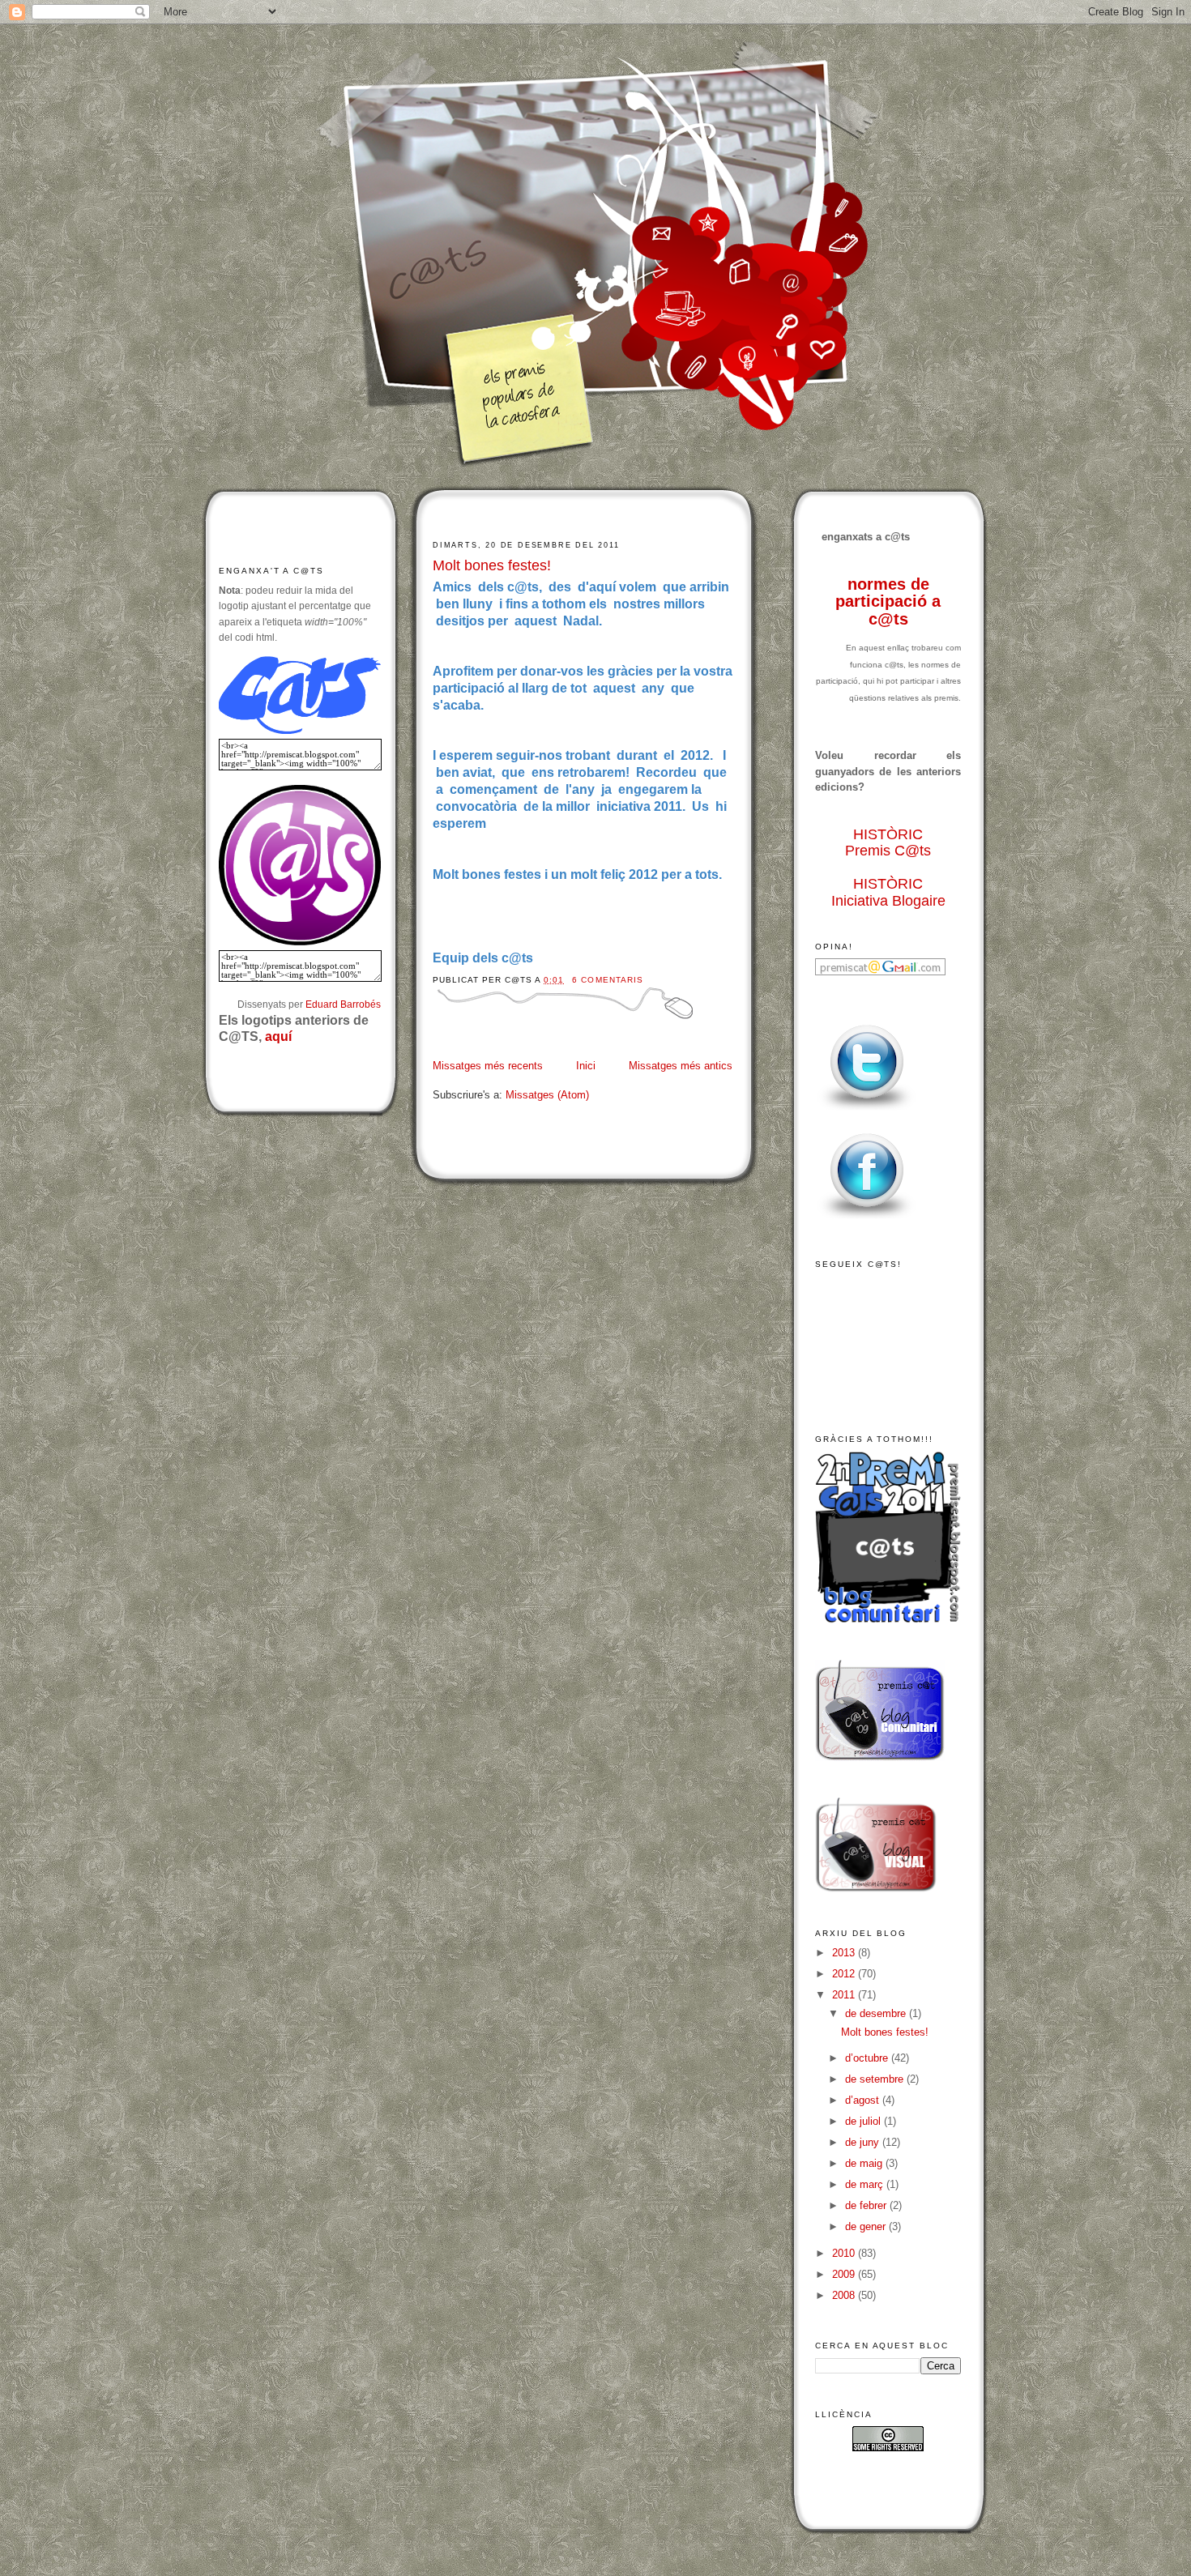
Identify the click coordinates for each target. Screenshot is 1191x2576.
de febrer (867, 2205)
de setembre (876, 2079)
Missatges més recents (488, 1066)
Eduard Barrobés (343, 1004)
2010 (845, 2253)
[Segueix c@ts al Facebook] (867, 1220)
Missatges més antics (681, 1066)
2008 (845, 2295)
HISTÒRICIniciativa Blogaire (888, 892)
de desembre (877, 2013)
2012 (845, 1974)
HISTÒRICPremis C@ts (888, 843)
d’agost (864, 2100)
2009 (845, 2274)
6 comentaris (607, 980)
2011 (845, 1995)
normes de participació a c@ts (888, 601)
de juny (864, 2142)
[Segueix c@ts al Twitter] (867, 1111)
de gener (867, 2226)
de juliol (864, 2121)
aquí (278, 1036)
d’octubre (868, 2058)
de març (866, 2184)
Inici (586, 1066)
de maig (865, 2163)
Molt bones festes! (492, 565)
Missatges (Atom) (547, 1095)
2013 (845, 1953)
